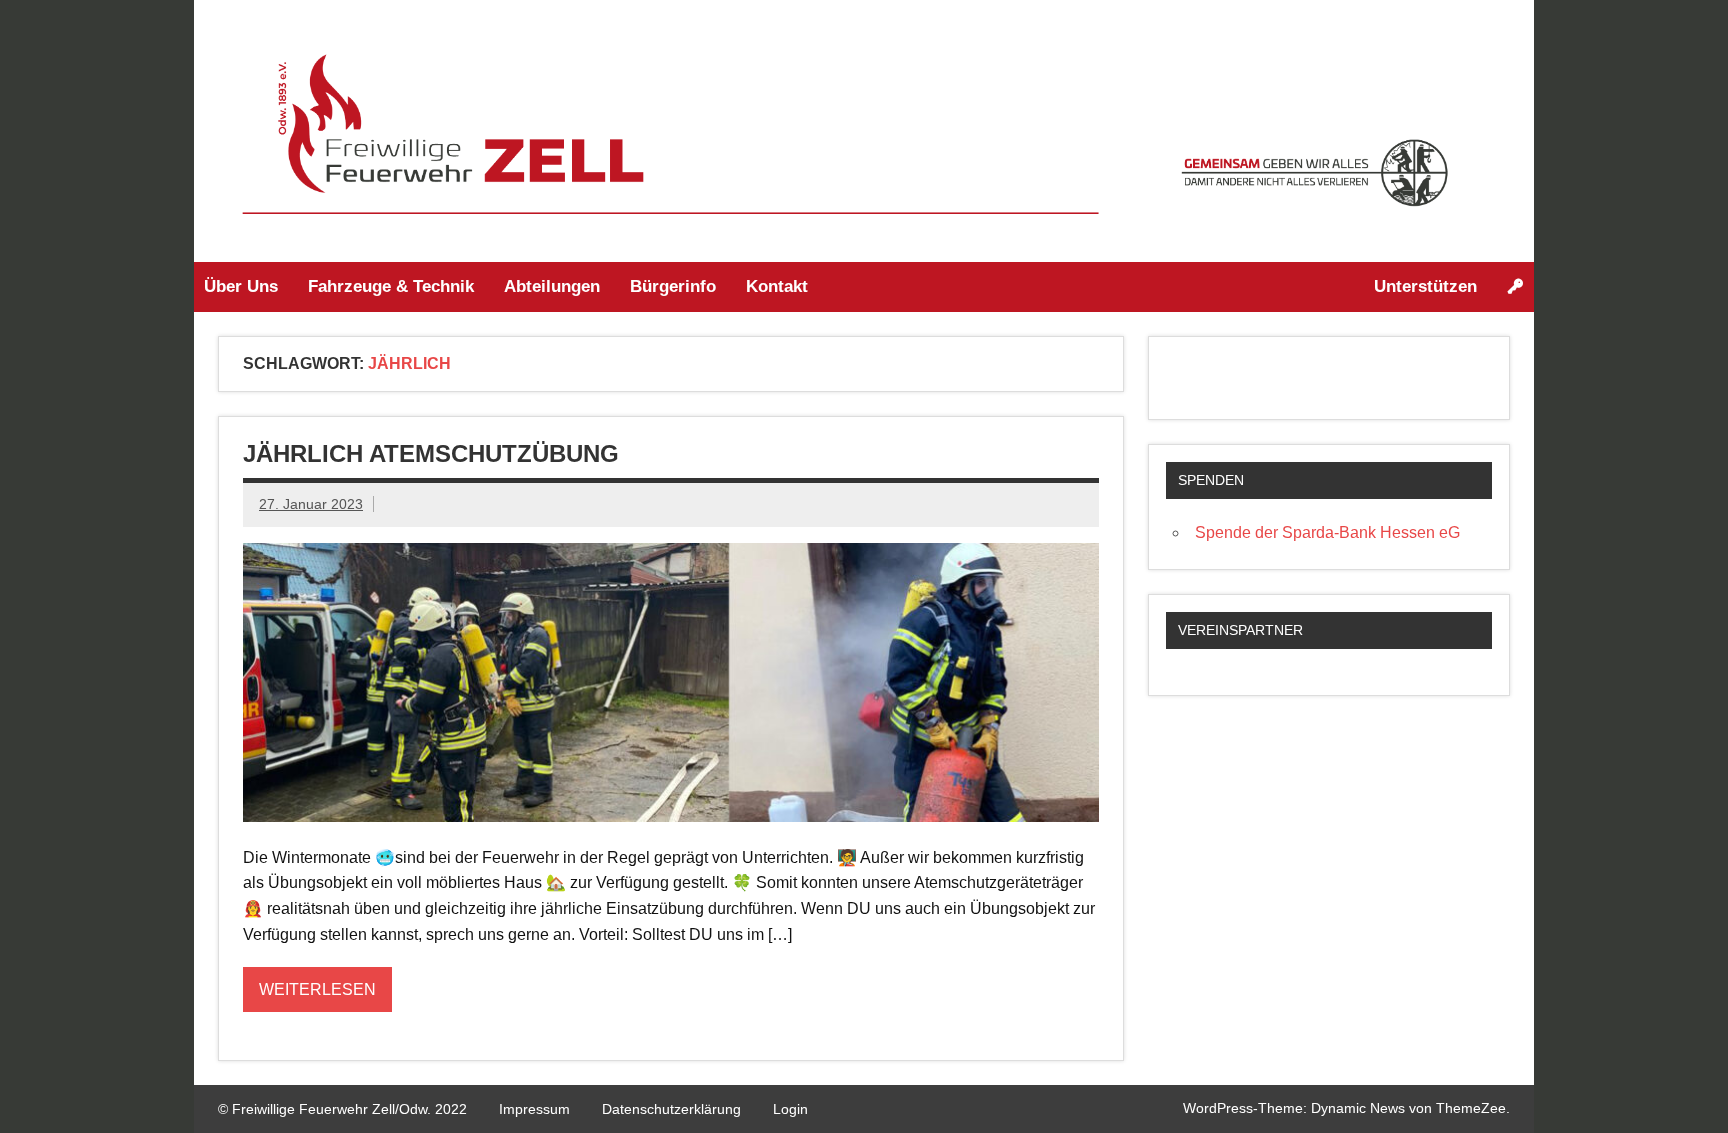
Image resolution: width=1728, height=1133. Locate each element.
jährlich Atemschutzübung (431, 453)
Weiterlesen (317, 989)
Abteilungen (552, 286)
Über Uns (241, 286)
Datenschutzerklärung (671, 1109)
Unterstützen (1425, 286)
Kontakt (777, 286)
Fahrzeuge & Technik (391, 286)
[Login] (1515, 287)
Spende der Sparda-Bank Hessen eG (1327, 532)
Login (790, 1109)
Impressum (534, 1109)
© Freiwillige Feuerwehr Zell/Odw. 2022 (342, 1109)
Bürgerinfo (673, 286)
